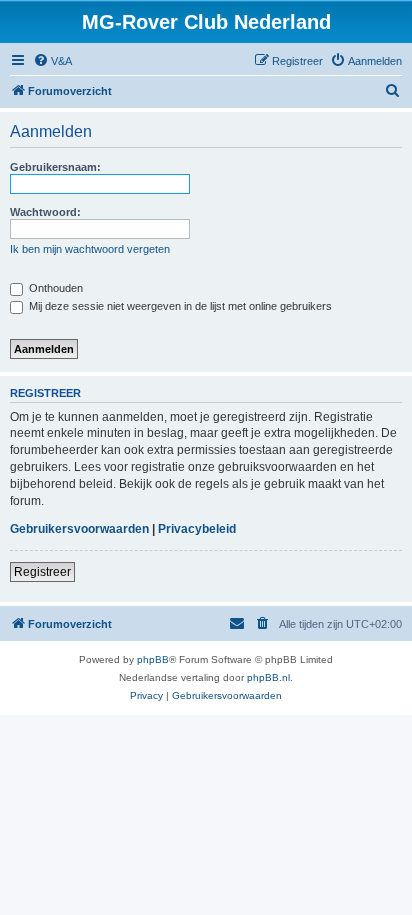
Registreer (42, 572)
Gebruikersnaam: (55, 167)
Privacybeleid (197, 529)
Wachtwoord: (45, 212)
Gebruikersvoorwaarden (79, 529)
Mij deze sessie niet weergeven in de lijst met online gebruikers (179, 306)
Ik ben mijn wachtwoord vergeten (90, 249)
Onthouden (54, 288)
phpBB (153, 659)
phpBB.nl (268, 677)
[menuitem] (52, 61)
